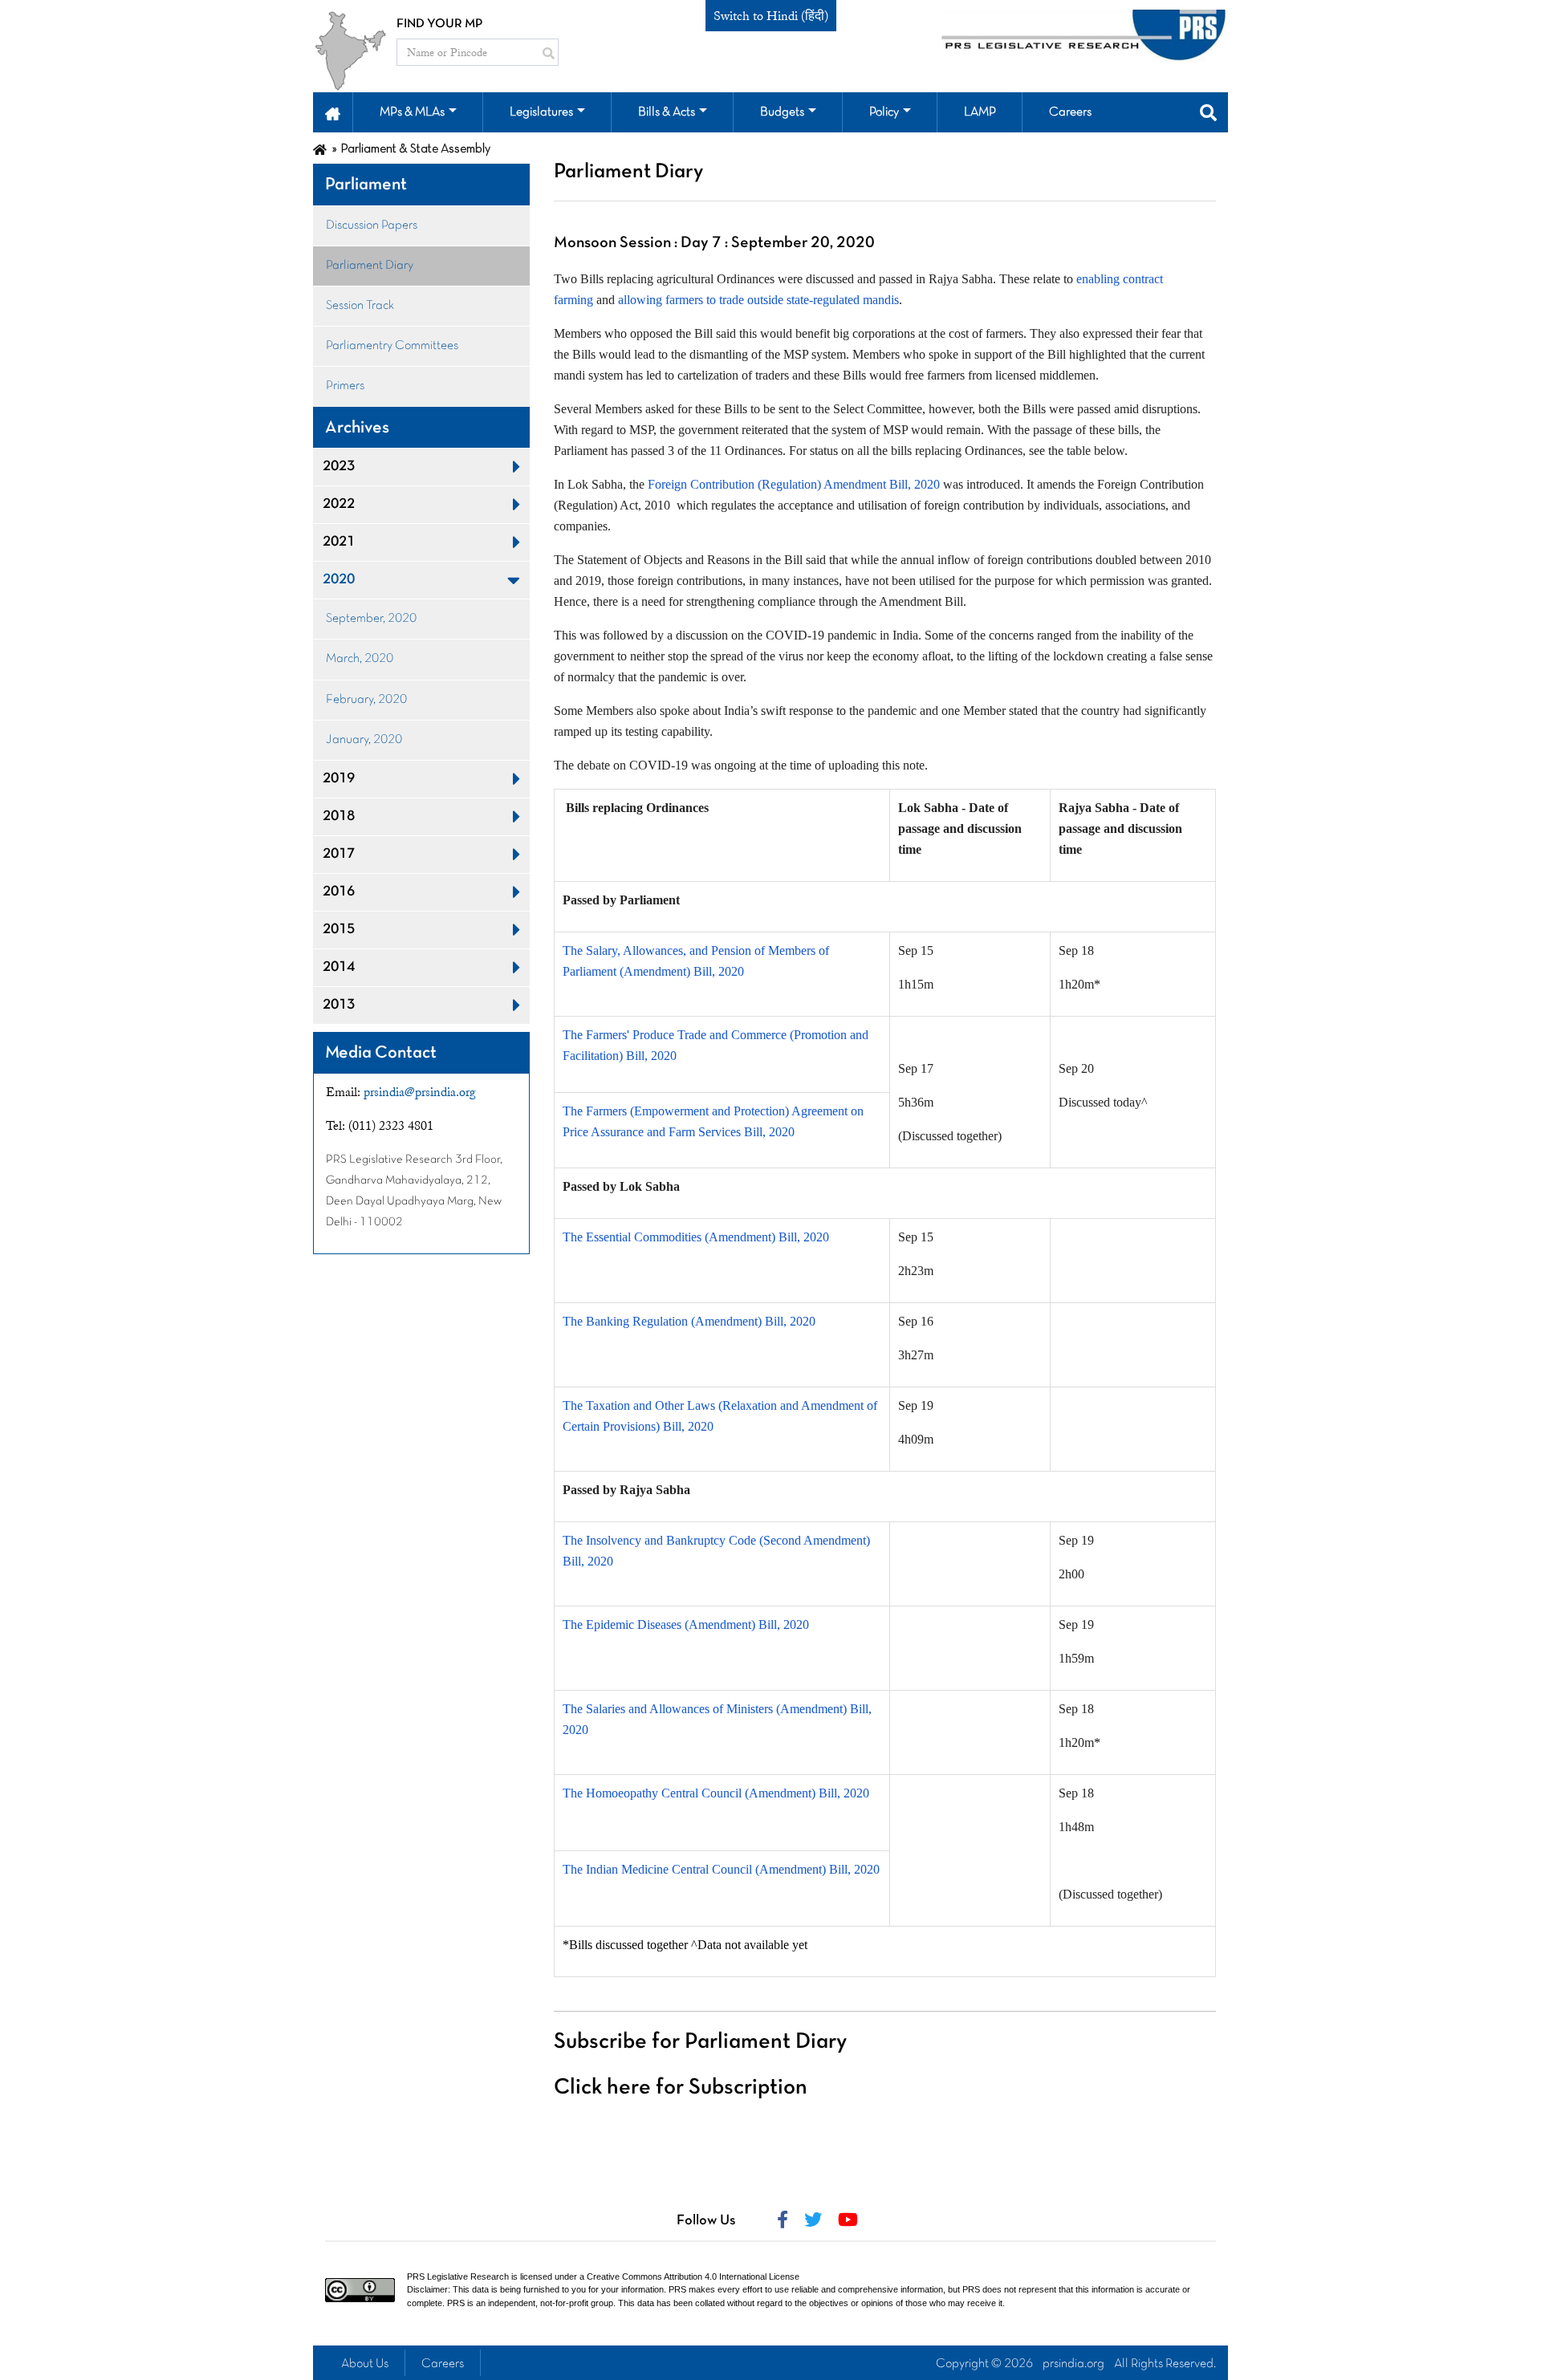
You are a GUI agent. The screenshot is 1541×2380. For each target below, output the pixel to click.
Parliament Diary (370, 266)
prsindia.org (1073, 2364)
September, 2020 (371, 619)
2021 (339, 542)
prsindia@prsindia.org (420, 1092)
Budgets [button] (782, 112)
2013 (339, 1005)
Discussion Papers (372, 225)
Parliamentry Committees (392, 346)
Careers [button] (1070, 112)
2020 (339, 580)
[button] (333, 112)
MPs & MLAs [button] (412, 112)
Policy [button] (884, 112)
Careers (443, 2364)
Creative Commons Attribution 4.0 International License (693, 2276)
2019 (339, 779)
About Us (365, 2364)
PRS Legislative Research (458, 2276)
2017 (339, 854)
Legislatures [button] (541, 112)
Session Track (360, 306)
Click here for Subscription (681, 2088)
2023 (339, 467)
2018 (339, 816)
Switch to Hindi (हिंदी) (771, 16)
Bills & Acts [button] (667, 112)
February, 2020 (366, 700)
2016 (339, 892)
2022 (339, 504)
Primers (345, 386)
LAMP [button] (980, 112)
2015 (339, 930)
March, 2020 (360, 659)
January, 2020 (364, 740)
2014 (339, 967)
